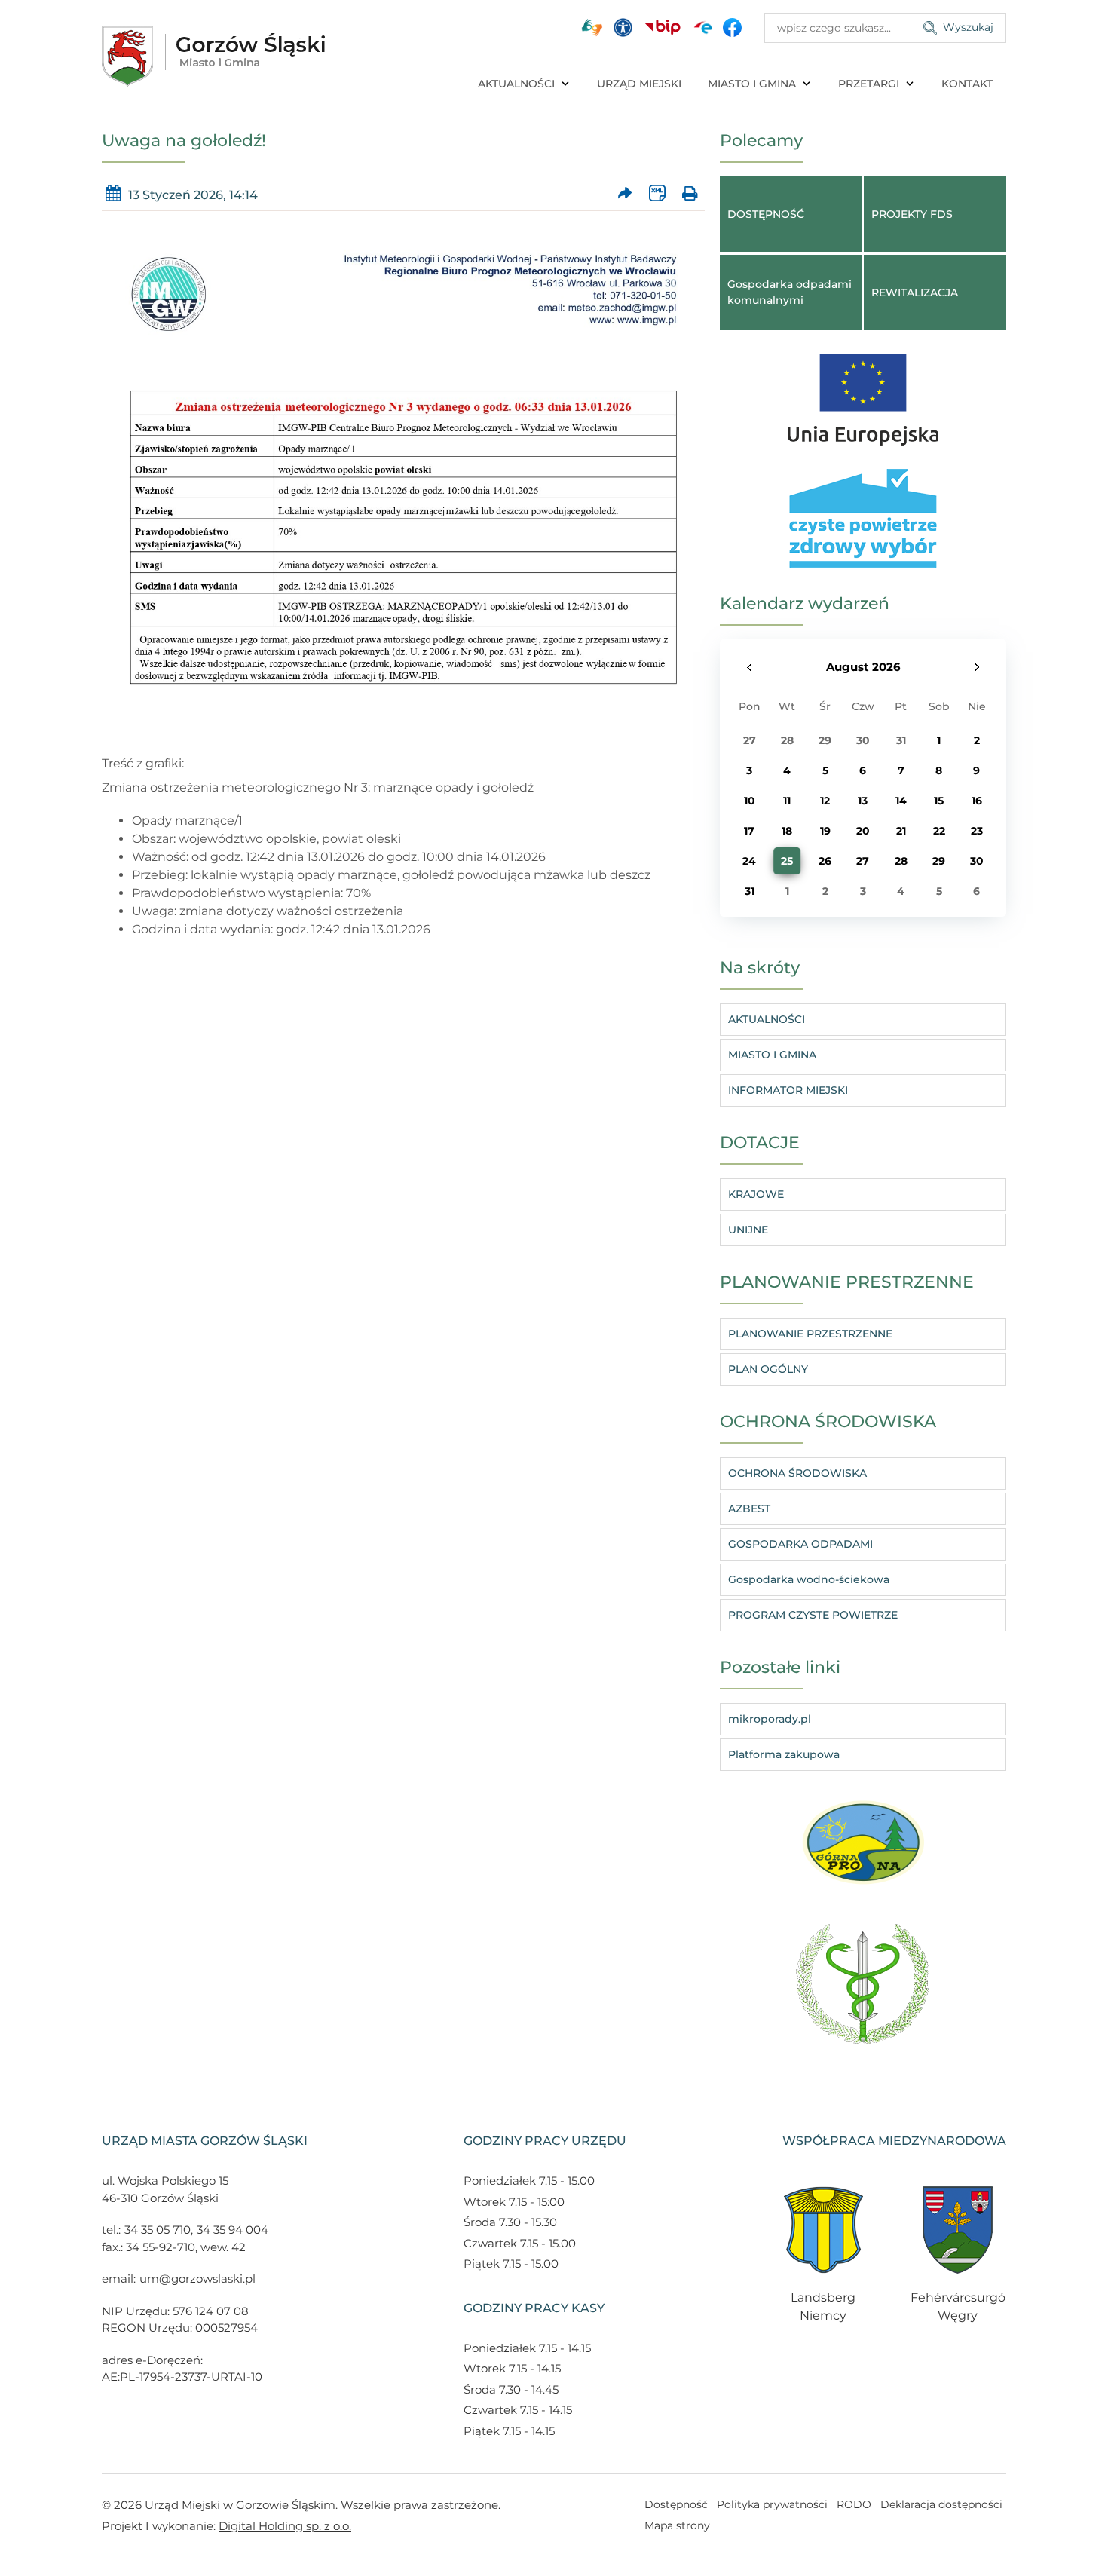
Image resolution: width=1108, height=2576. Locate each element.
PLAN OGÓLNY (768, 1369)
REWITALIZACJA (915, 293)
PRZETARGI (869, 84)
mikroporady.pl (770, 1719)
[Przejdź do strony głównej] (213, 56)
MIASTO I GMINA (752, 84)
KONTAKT (967, 84)
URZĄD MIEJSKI (639, 84)
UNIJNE (748, 1230)
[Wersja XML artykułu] (657, 193)
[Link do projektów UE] (863, 392)
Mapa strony (677, 2525)
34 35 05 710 (158, 2230)
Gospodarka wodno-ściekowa (809, 1579)
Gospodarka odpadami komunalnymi (790, 292)
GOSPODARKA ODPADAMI (800, 1544)
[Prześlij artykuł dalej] (625, 193)
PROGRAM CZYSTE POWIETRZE (813, 1615)
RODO (854, 2504)
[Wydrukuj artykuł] (689, 193)
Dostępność (676, 2504)
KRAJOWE (756, 1194)
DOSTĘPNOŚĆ (766, 214)
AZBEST (749, 1509)
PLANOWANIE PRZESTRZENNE (810, 1334)
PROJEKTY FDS (912, 214)
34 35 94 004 (233, 2230)
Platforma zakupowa (784, 1754)
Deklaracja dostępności (941, 2504)
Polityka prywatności (772, 2504)
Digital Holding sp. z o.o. (285, 2526)
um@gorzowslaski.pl (197, 2279)
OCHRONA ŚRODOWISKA (797, 1473)
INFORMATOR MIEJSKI (788, 1090)
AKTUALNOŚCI (516, 84)
